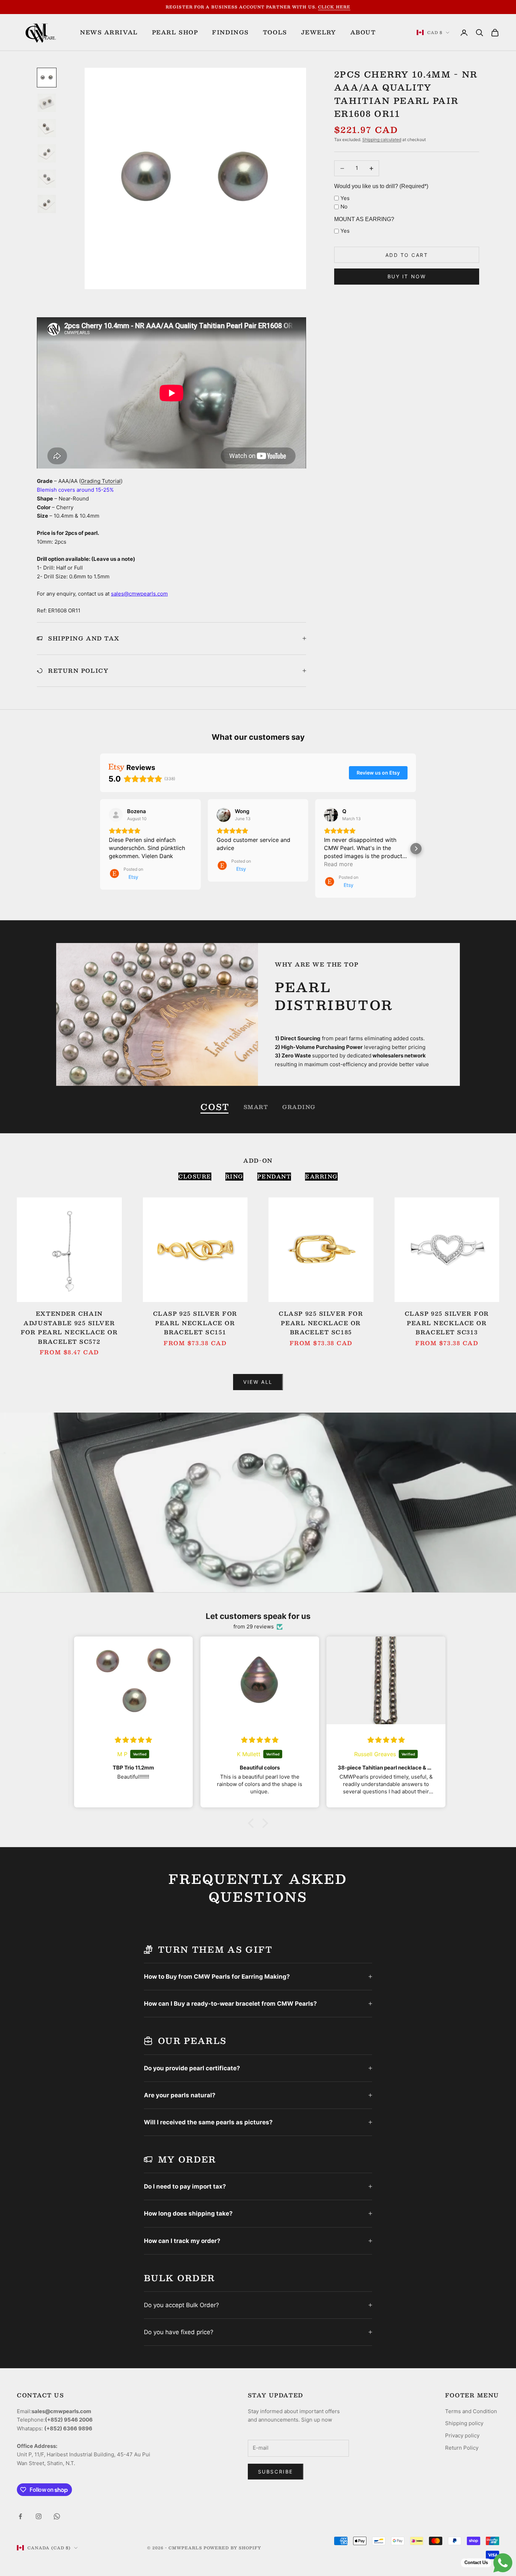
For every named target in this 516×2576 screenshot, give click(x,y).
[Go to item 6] (47, 204)
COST (215, 1107)
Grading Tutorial (101, 481)
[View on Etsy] (116, 815)
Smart (256, 1107)
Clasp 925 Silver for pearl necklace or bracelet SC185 (321, 1323)
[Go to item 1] (47, 78)
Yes (345, 198)
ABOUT (363, 32)
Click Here (334, 7)
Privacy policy (462, 2435)
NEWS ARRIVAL (109, 32)
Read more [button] (338, 864)
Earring (321, 1177)
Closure (195, 1177)
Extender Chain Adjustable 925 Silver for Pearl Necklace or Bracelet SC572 (69, 1328)
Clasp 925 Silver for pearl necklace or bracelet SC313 (447, 1323)
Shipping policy (464, 2423)
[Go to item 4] (47, 153)
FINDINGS (230, 32)
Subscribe (276, 2472)
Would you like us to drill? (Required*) (381, 186)
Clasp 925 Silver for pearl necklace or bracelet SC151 (195, 1323)
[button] (100, 849)
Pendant (274, 1177)
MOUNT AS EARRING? (364, 219)
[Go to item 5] (47, 179)
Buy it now (407, 276)
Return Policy (462, 2448)
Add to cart (407, 255)
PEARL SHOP (175, 32)
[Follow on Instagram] (39, 2516)
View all (258, 1382)
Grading (299, 1107)
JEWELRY (319, 32)
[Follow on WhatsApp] (57, 2516)
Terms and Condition (471, 2411)
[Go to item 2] (47, 103)
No (344, 207)
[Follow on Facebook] (20, 2516)
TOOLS (275, 32)
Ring (234, 1177)
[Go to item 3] (47, 128)
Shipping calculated (382, 140)
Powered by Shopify (233, 2548)
